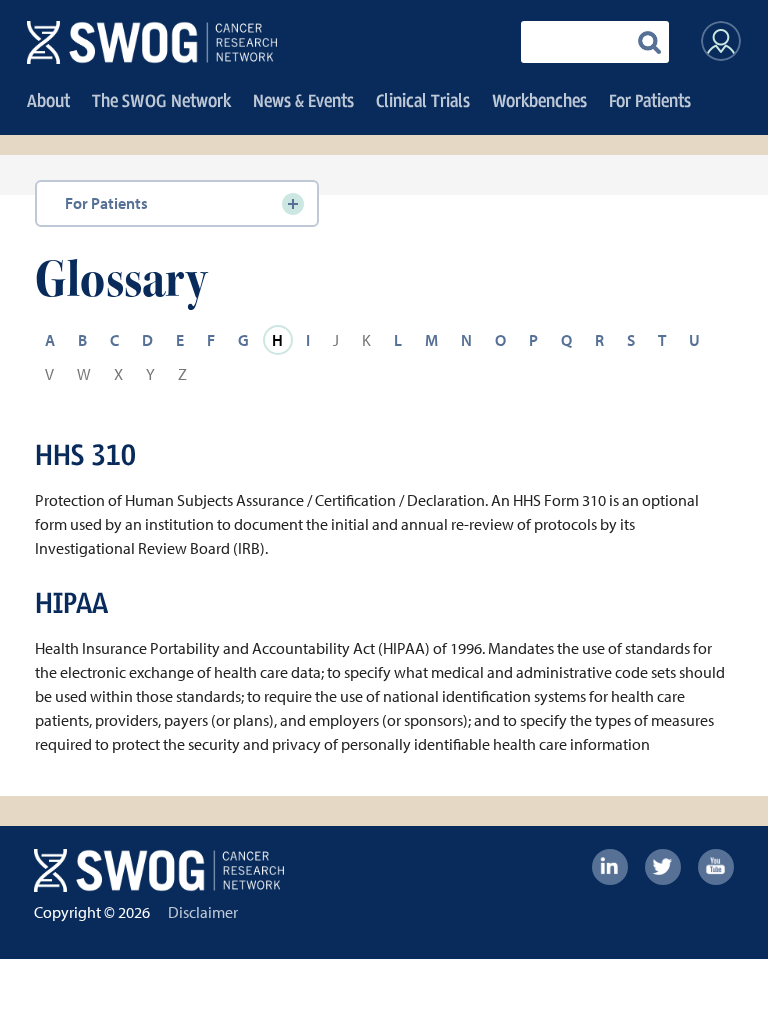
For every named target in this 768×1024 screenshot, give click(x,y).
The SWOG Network (161, 100)
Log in (721, 41)
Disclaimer (203, 912)
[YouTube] (716, 867)
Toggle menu (293, 204)
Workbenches (539, 100)
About (48, 100)
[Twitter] (663, 867)
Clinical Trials (423, 100)
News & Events (303, 100)
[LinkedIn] (610, 867)
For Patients (650, 100)
